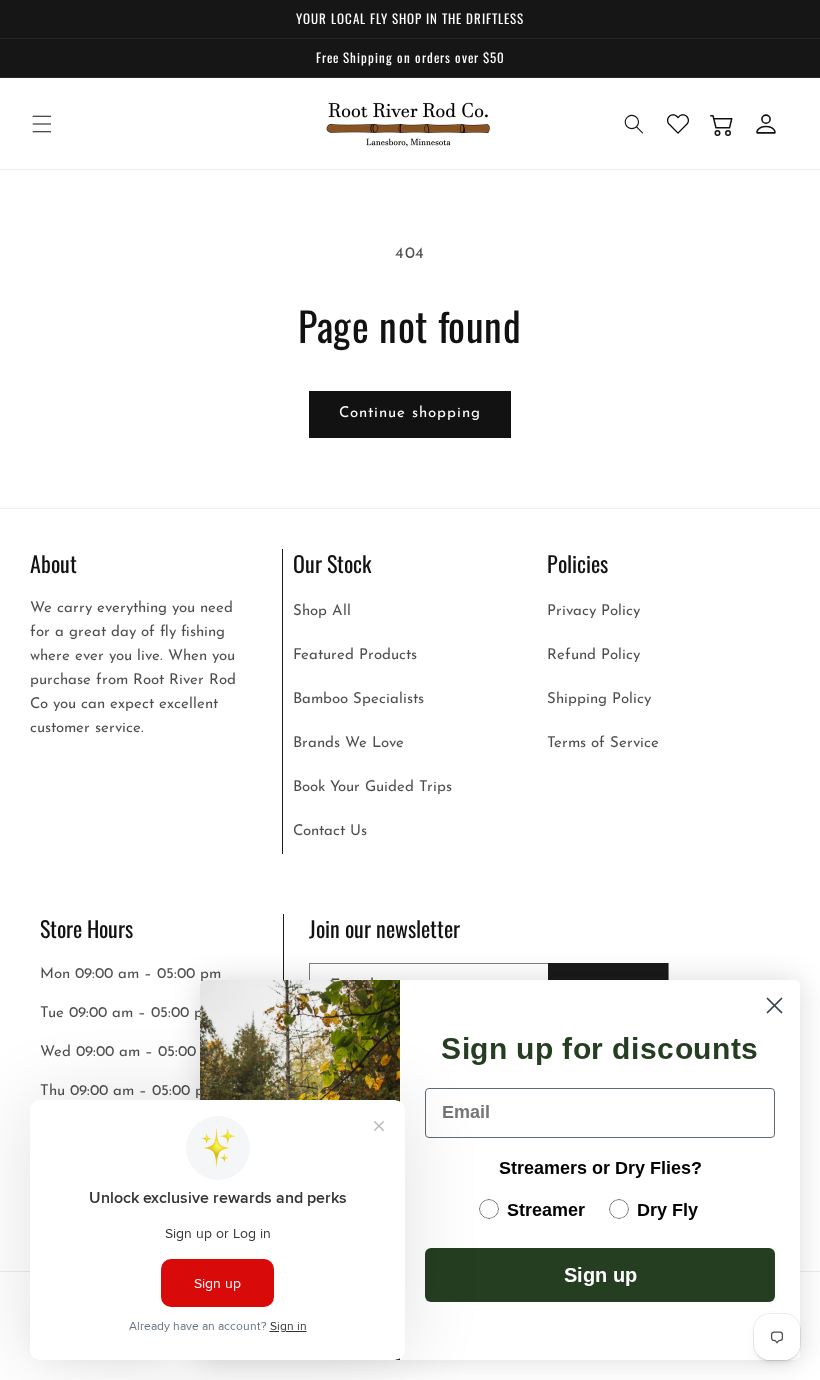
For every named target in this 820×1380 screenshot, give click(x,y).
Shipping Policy (599, 699)
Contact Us (330, 831)
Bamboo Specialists (358, 699)
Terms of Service (603, 743)
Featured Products (355, 655)
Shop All (322, 611)
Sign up (600, 1275)
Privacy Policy (593, 611)
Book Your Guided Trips (372, 787)
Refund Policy (593, 655)
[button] (42, 124)
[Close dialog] (774, 1005)
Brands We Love (348, 743)
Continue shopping (410, 413)
